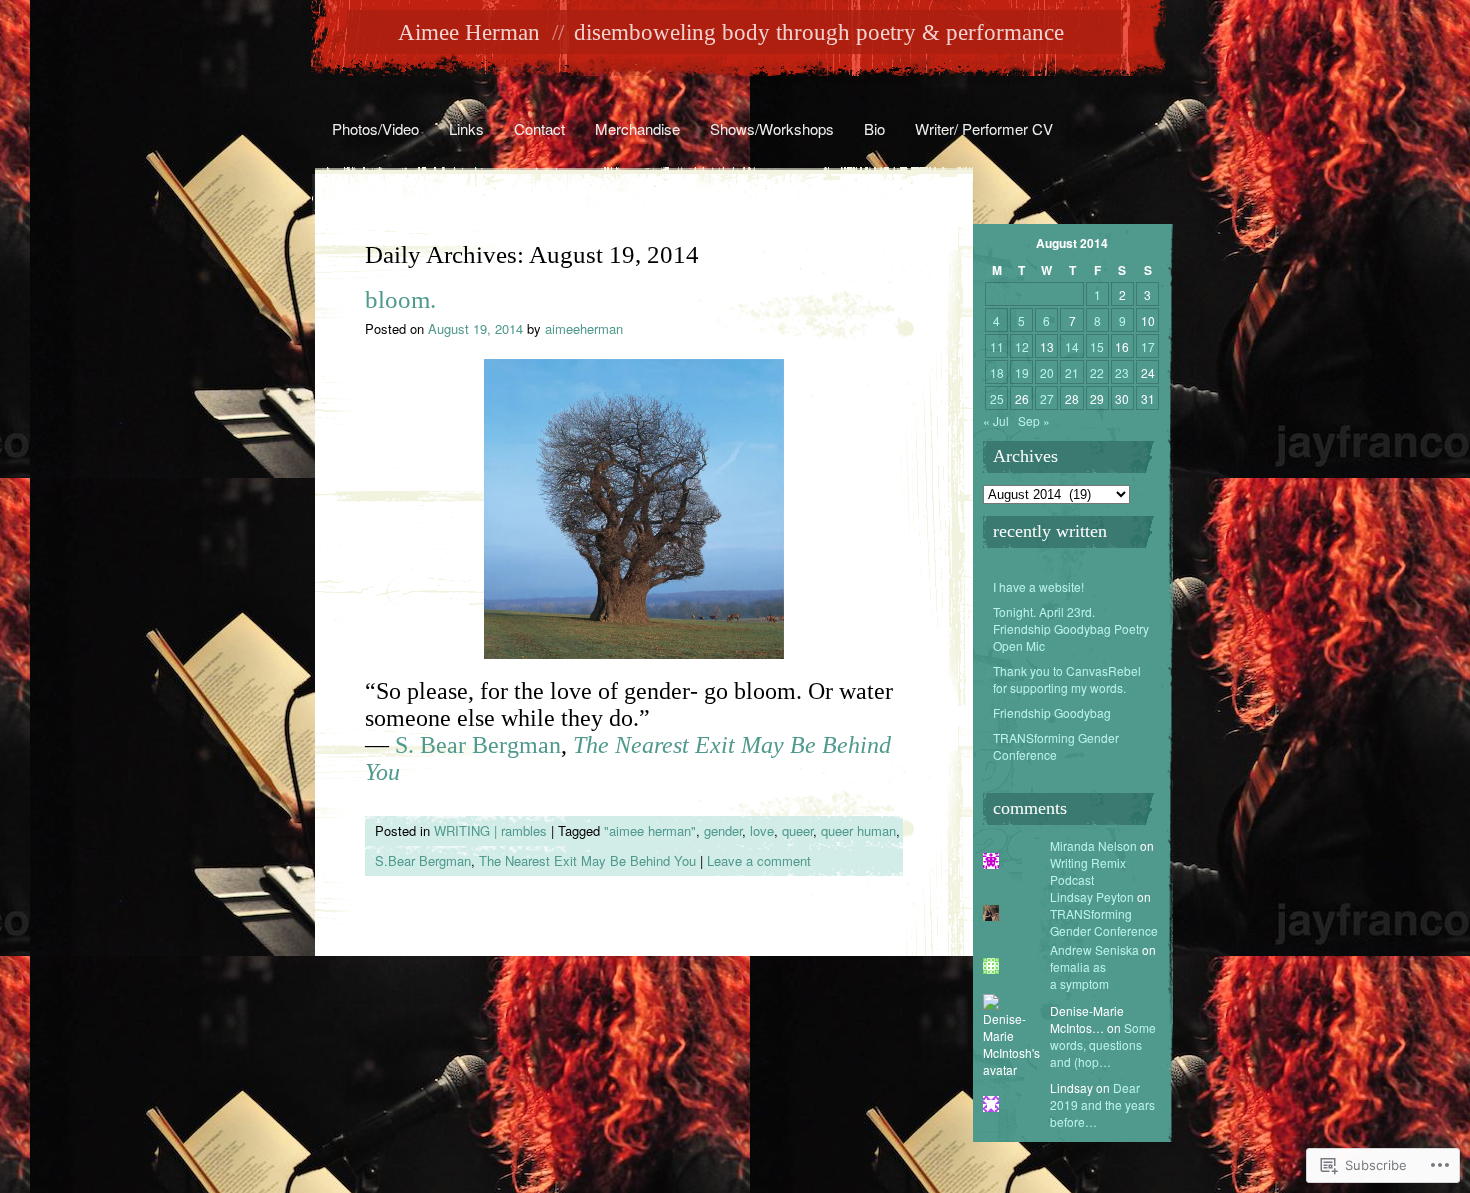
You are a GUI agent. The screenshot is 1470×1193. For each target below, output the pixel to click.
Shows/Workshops (772, 128)
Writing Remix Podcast (1088, 871)
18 (997, 372)
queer (797, 830)
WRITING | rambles (490, 830)
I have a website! (1038, 586)
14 (1072, 346)
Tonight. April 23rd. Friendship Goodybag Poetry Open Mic (1071, 628)
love (762, 830)
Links (466, 128)
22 (1097, 372)
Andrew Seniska (1094, 949)
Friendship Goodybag (1052, 712)
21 (1072, 372)
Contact (539, 128)
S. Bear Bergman (478, 745)
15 (1097, 346)
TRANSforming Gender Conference (1056, 746)
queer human (858, 830)
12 (1022, 346)
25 (997, 398)
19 (1022, 372)
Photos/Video (375, 128)
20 (1047, 372)
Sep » (1034, 420)
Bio (874, 128)
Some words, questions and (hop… (1103, 1044)
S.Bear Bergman (423, 860)
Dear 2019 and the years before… (1102, 1104)
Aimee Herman (469, 32)
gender (723, 830)
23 (1122, 372)
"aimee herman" (650, 830)
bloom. (400, 299)
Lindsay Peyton (1092, 896)
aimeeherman (584, 328)
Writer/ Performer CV (984, 128)
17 (1148, 346)
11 (997, 346)
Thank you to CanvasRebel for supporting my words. (1067, 679)
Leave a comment (759, 860)
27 (1047, 398)
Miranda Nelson (1093, 845)
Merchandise (637, 128)
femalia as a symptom (1079, 975)
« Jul (996, 420)
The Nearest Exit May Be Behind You (587, 860)
